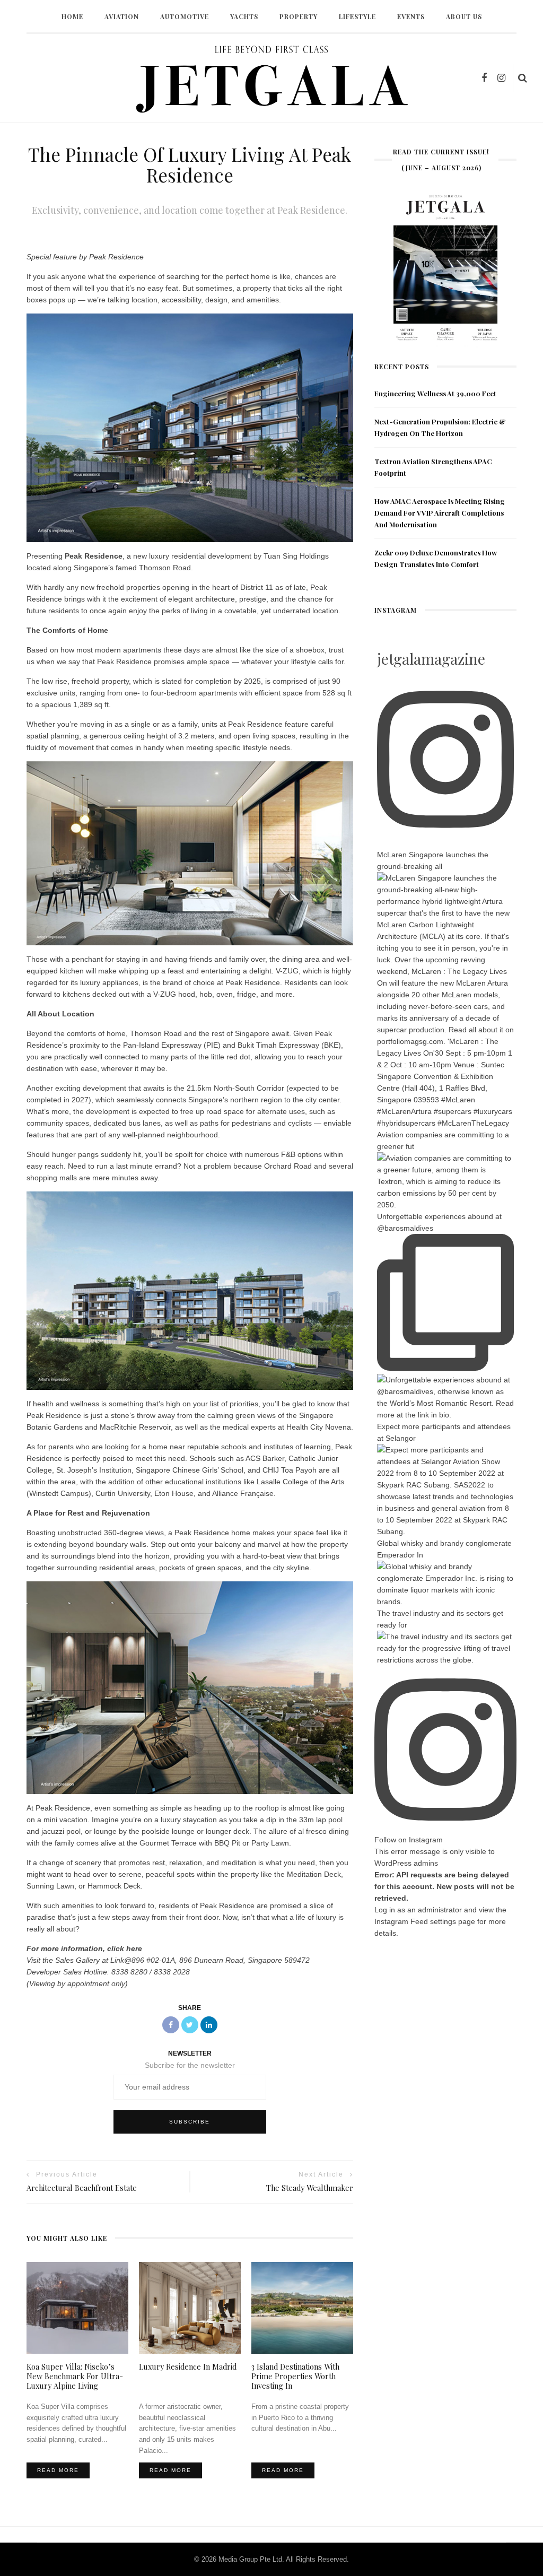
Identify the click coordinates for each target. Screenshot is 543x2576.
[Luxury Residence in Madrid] (190, 2307)
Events (411, 16)
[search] (523, 78)
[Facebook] (484, 78)
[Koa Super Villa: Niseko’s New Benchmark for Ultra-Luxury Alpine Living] (77, 2307)
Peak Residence (94, 556)
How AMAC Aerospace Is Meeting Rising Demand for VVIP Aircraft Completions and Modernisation (440, 513)
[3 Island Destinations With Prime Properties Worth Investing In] (302, 2307)
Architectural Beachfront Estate (82, 2188)
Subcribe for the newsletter (190, 2065)
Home (72, 16)
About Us (464, 16)
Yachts (244, 16)
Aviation (122, 16)
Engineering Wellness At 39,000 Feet (435, 393)
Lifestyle (357, 16)
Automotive (185, 16)
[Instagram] (501, 78)
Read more (58, 2470)
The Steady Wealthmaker (310, 2188)
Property (299, 16)
